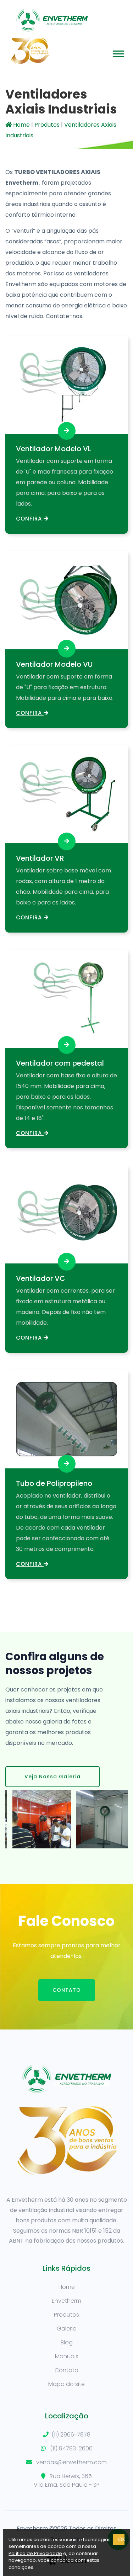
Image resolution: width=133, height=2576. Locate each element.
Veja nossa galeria (52, 1777)
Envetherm (66, 2301)
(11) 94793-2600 (71, 2448)
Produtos (47, 125)
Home (21, 125)
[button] (118, 52)
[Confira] (67, 431)
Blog (67, 2342)
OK (121, 2539)
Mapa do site (66, 2384)
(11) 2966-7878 (71, 2435)
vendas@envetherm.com (71, 2462)
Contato (67, 1990)
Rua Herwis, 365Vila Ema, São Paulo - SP (67, 2480)
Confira (30, 519)
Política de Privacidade (35, 2553)
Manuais (67, 2356)
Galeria (67, 2329)
